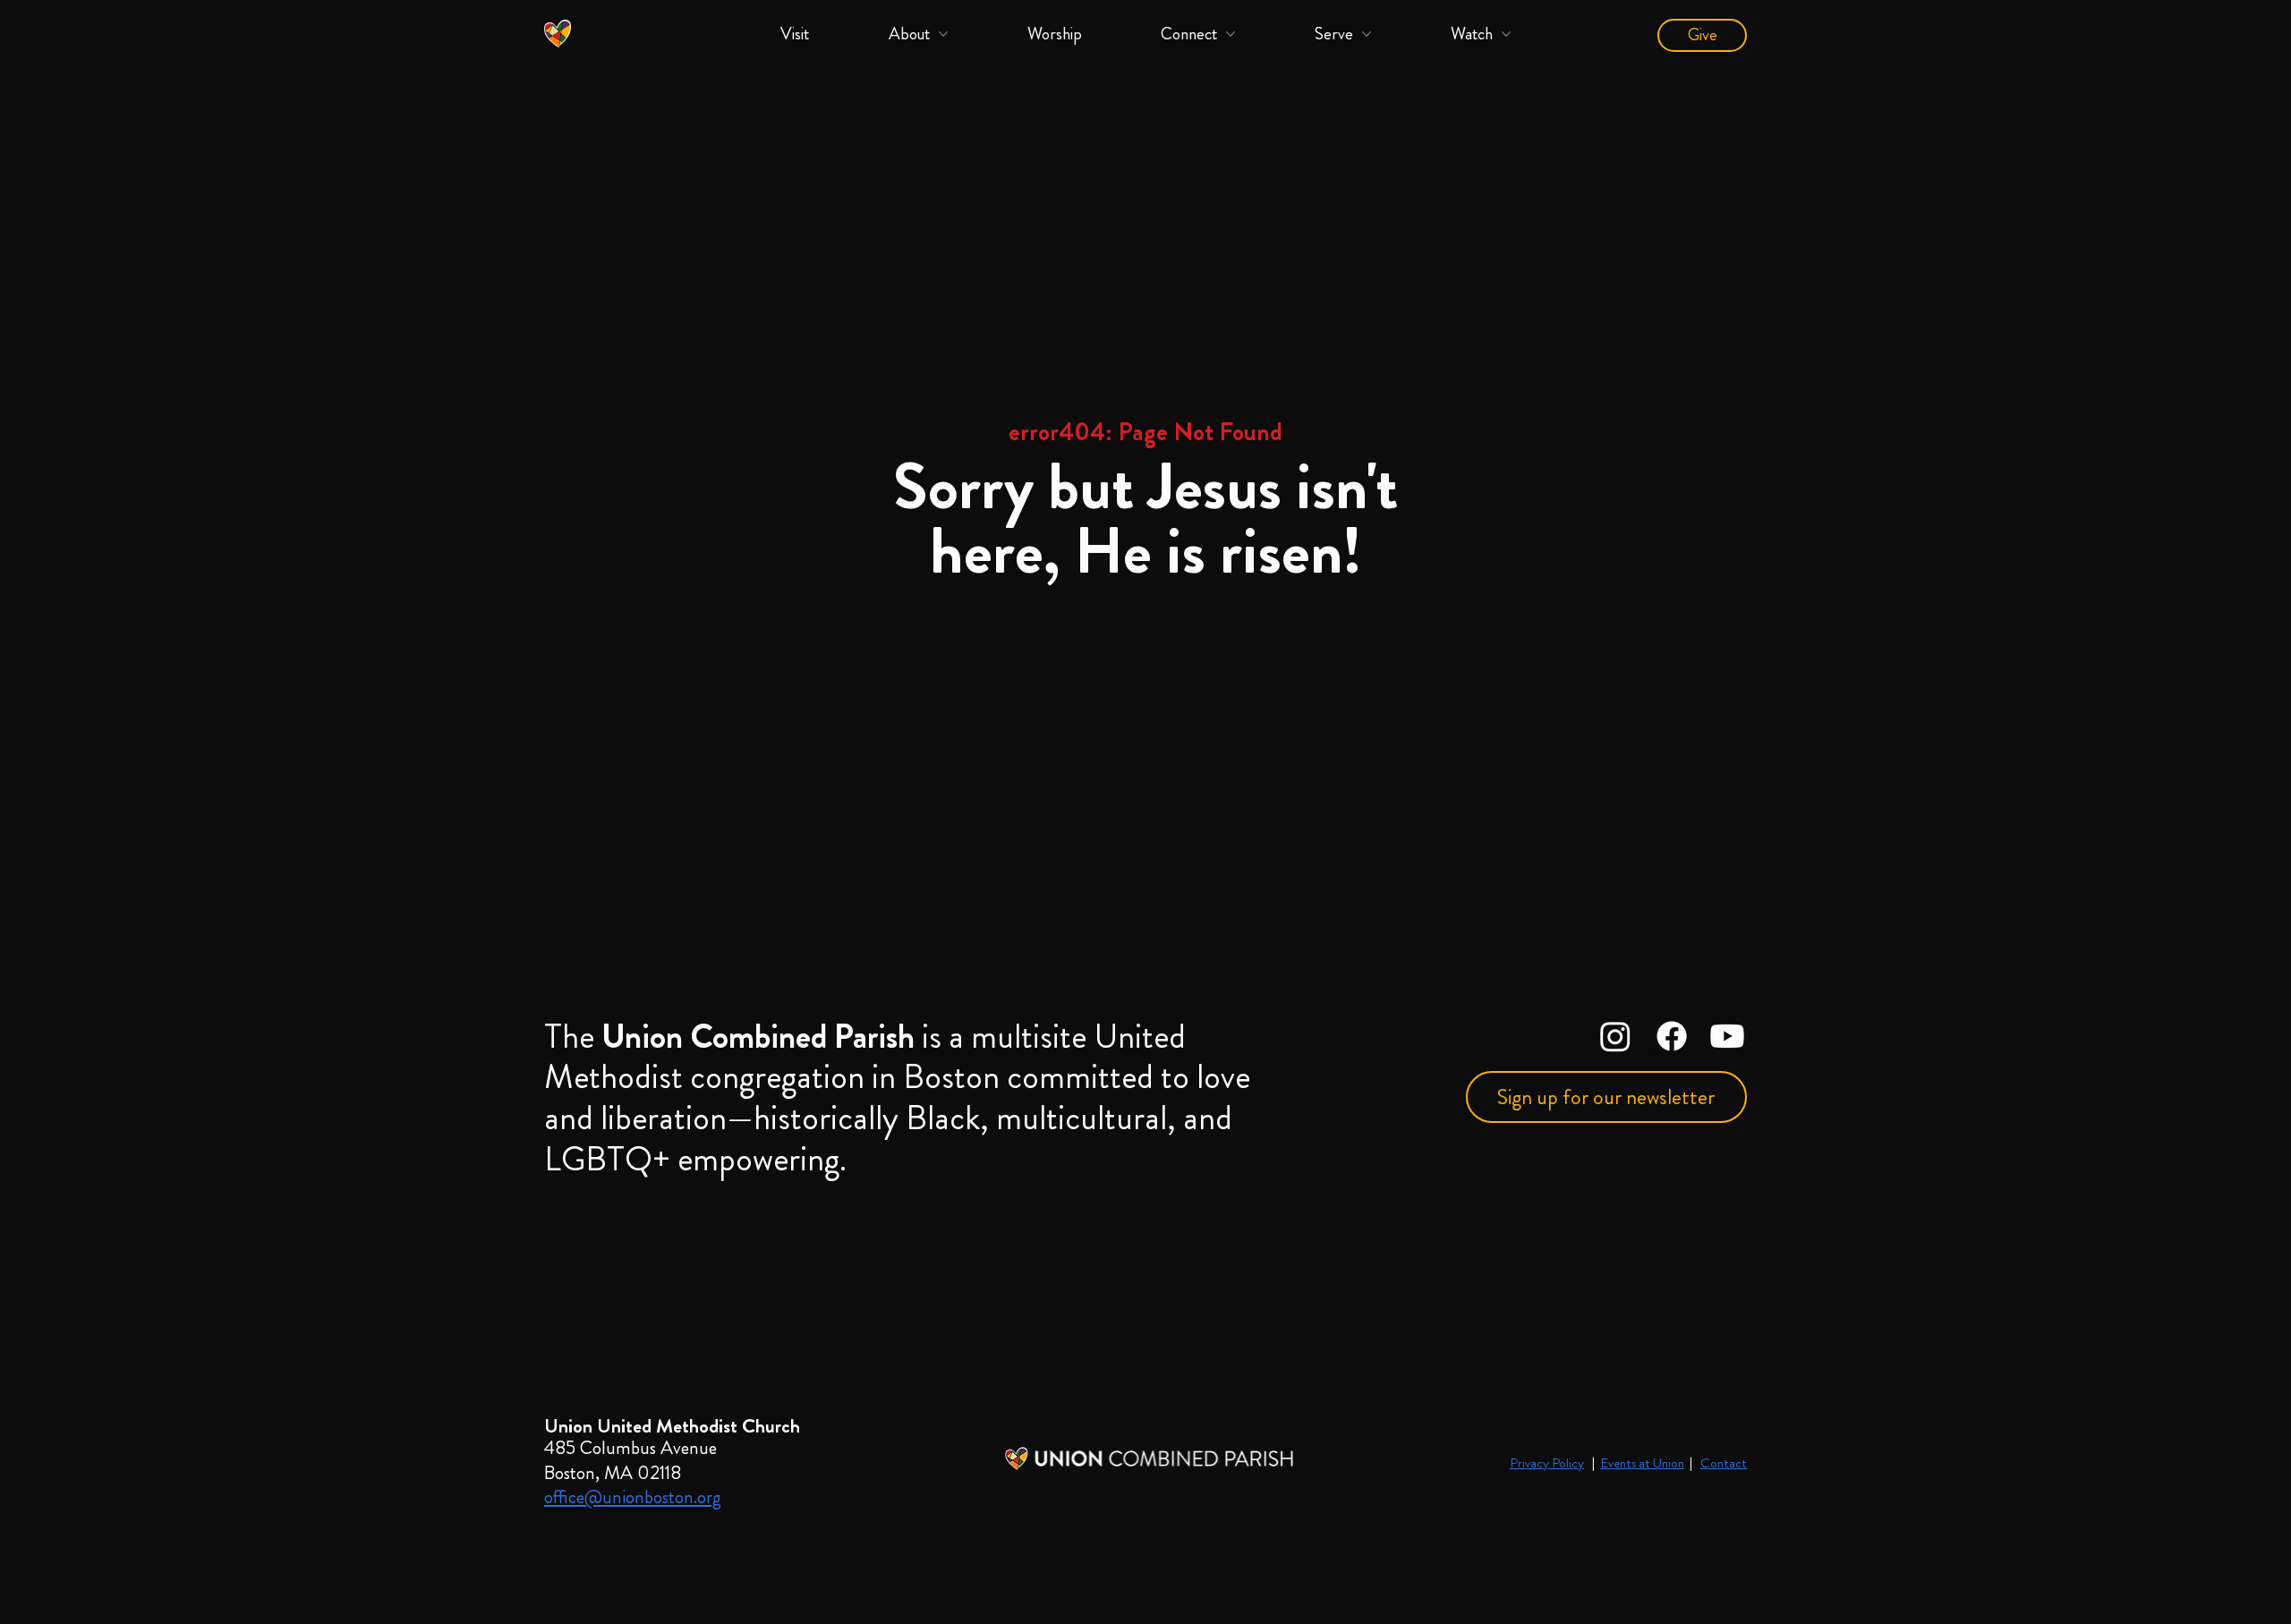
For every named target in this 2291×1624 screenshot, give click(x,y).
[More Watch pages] (1506, 34)
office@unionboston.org (633, 1497)
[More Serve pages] (1367, 34)
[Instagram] (1615, 1036)
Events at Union (1642, 1463)
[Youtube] (1727, 1036)
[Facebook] (1672, 1036)
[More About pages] (943, 34)
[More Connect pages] (1231, 34)
